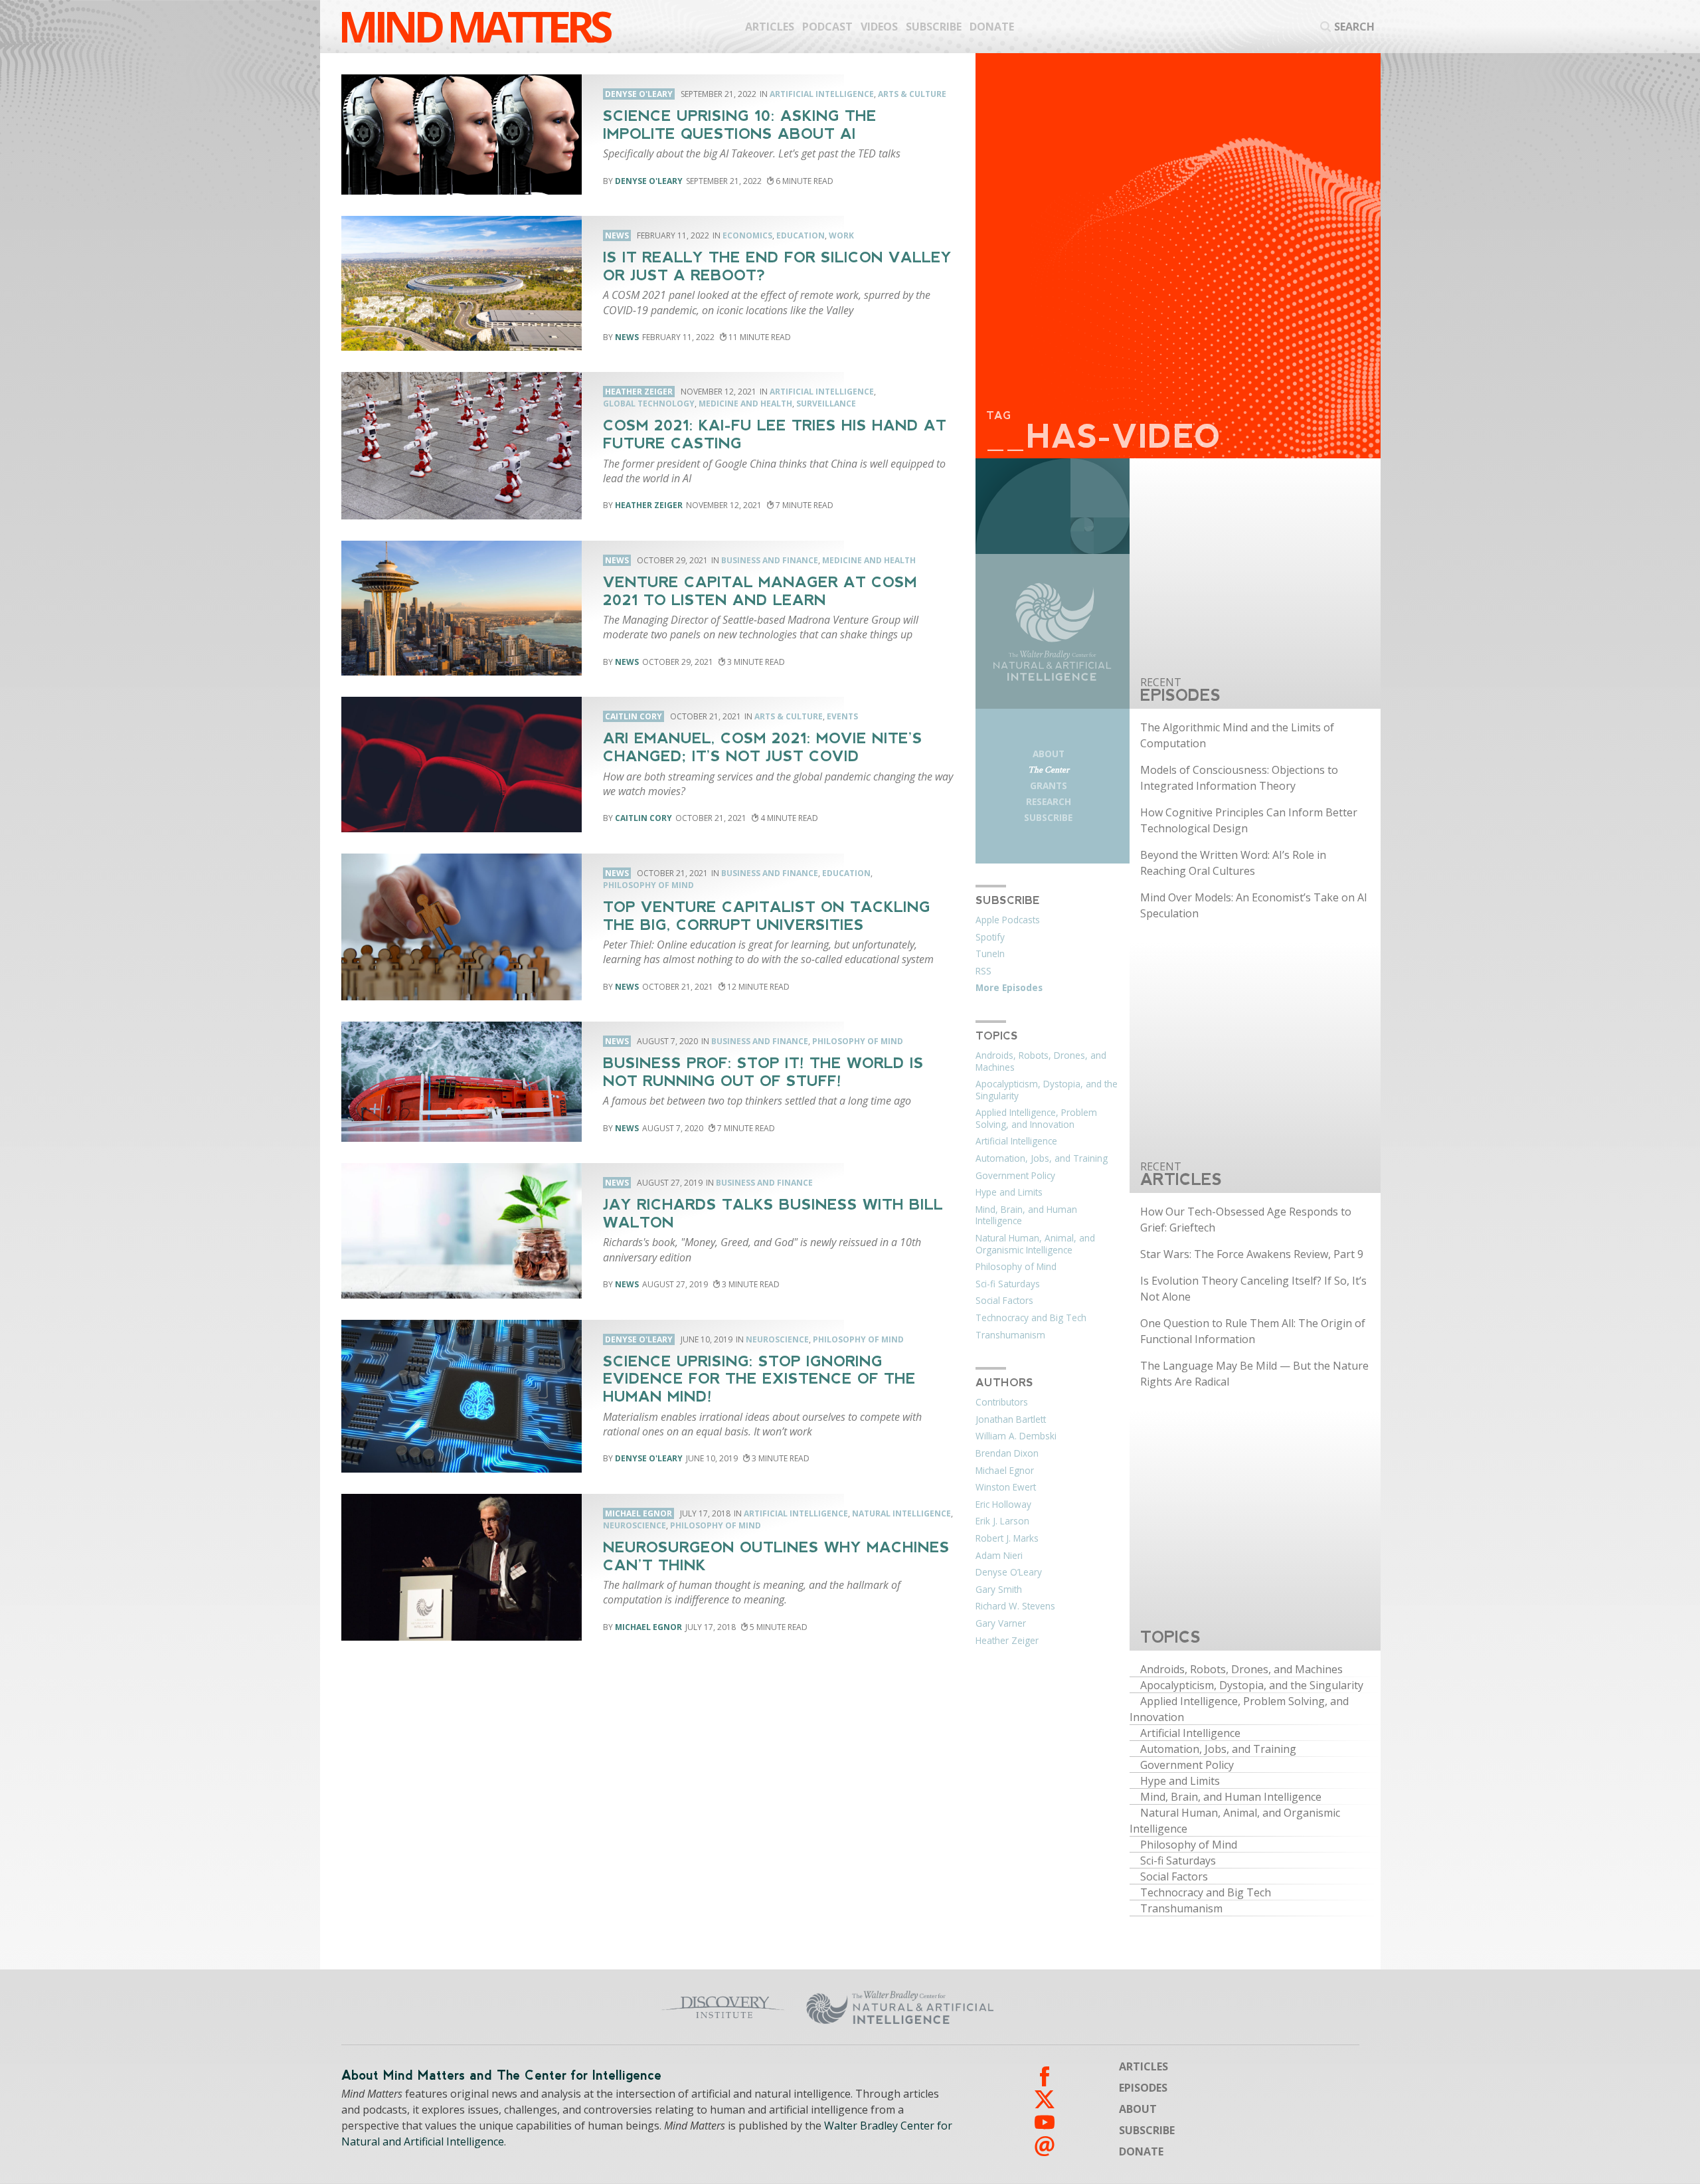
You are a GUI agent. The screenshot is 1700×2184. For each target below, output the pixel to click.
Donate (992, 27)
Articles (770, 27)
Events (842, 716)
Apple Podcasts (1008, 920)
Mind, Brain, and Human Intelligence (1026, 1216)
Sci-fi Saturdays (1008, 1284)
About (1049, 754)
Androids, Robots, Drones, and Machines (1041, 1061)
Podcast (827, 27)
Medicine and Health (745, 404)
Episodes (1143, 2088)
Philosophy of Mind (648, 885)
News (627, 337)
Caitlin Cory (643, 818)
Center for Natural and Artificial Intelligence (1030, 2007)
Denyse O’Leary (1009, 1572)
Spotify (990, 937)
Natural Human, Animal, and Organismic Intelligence (1035, 1244)
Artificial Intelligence (822, 94)
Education (801, 235)
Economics (747, 235)
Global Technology (649, 404)
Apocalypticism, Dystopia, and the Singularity (1047, 1090)
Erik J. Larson (1002, 1521)
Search (1354, 27)
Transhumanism (1010, 1335)
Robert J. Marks (1007, 1538)
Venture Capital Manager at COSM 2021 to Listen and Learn (760, 591)
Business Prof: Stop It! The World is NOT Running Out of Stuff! (763, 1072)
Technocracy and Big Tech (1031, 1318)
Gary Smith (999, 1590)
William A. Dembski (1016, 1436)
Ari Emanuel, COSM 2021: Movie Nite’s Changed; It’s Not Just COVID (763, 747)
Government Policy (1015, 1176)
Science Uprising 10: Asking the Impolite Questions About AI (740, 125)
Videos (879, 27)
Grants (1049, 785)
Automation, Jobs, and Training (1042, 1158)
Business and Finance (770, 560)
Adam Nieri (999, 1556)
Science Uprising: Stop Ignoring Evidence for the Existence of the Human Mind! (759, 1379)
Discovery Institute (619, 2007)
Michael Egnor (648, 1627)
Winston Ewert (1006, 1487)
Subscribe (934, 27)
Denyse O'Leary (649, 181)
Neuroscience (777, 1339)
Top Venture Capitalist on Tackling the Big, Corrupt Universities (767, 916)
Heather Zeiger (649, 505)
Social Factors (1004, 1301)
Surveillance (826, 404)
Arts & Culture (912, 94)
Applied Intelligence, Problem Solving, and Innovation (1036, 1119)
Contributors (1002, 1402)
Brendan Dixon (1007, 1453)
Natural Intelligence (901, 1513)
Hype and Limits (1009, 1192)
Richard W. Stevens (1015, 1606)
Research (1049, 801)
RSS (983, 971)
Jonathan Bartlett (1011, 1419)
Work (841, 235)
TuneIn (990, 954)
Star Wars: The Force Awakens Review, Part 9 (1252, 1254)
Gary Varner (1001, 1623)
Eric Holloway (1003, 1504)
